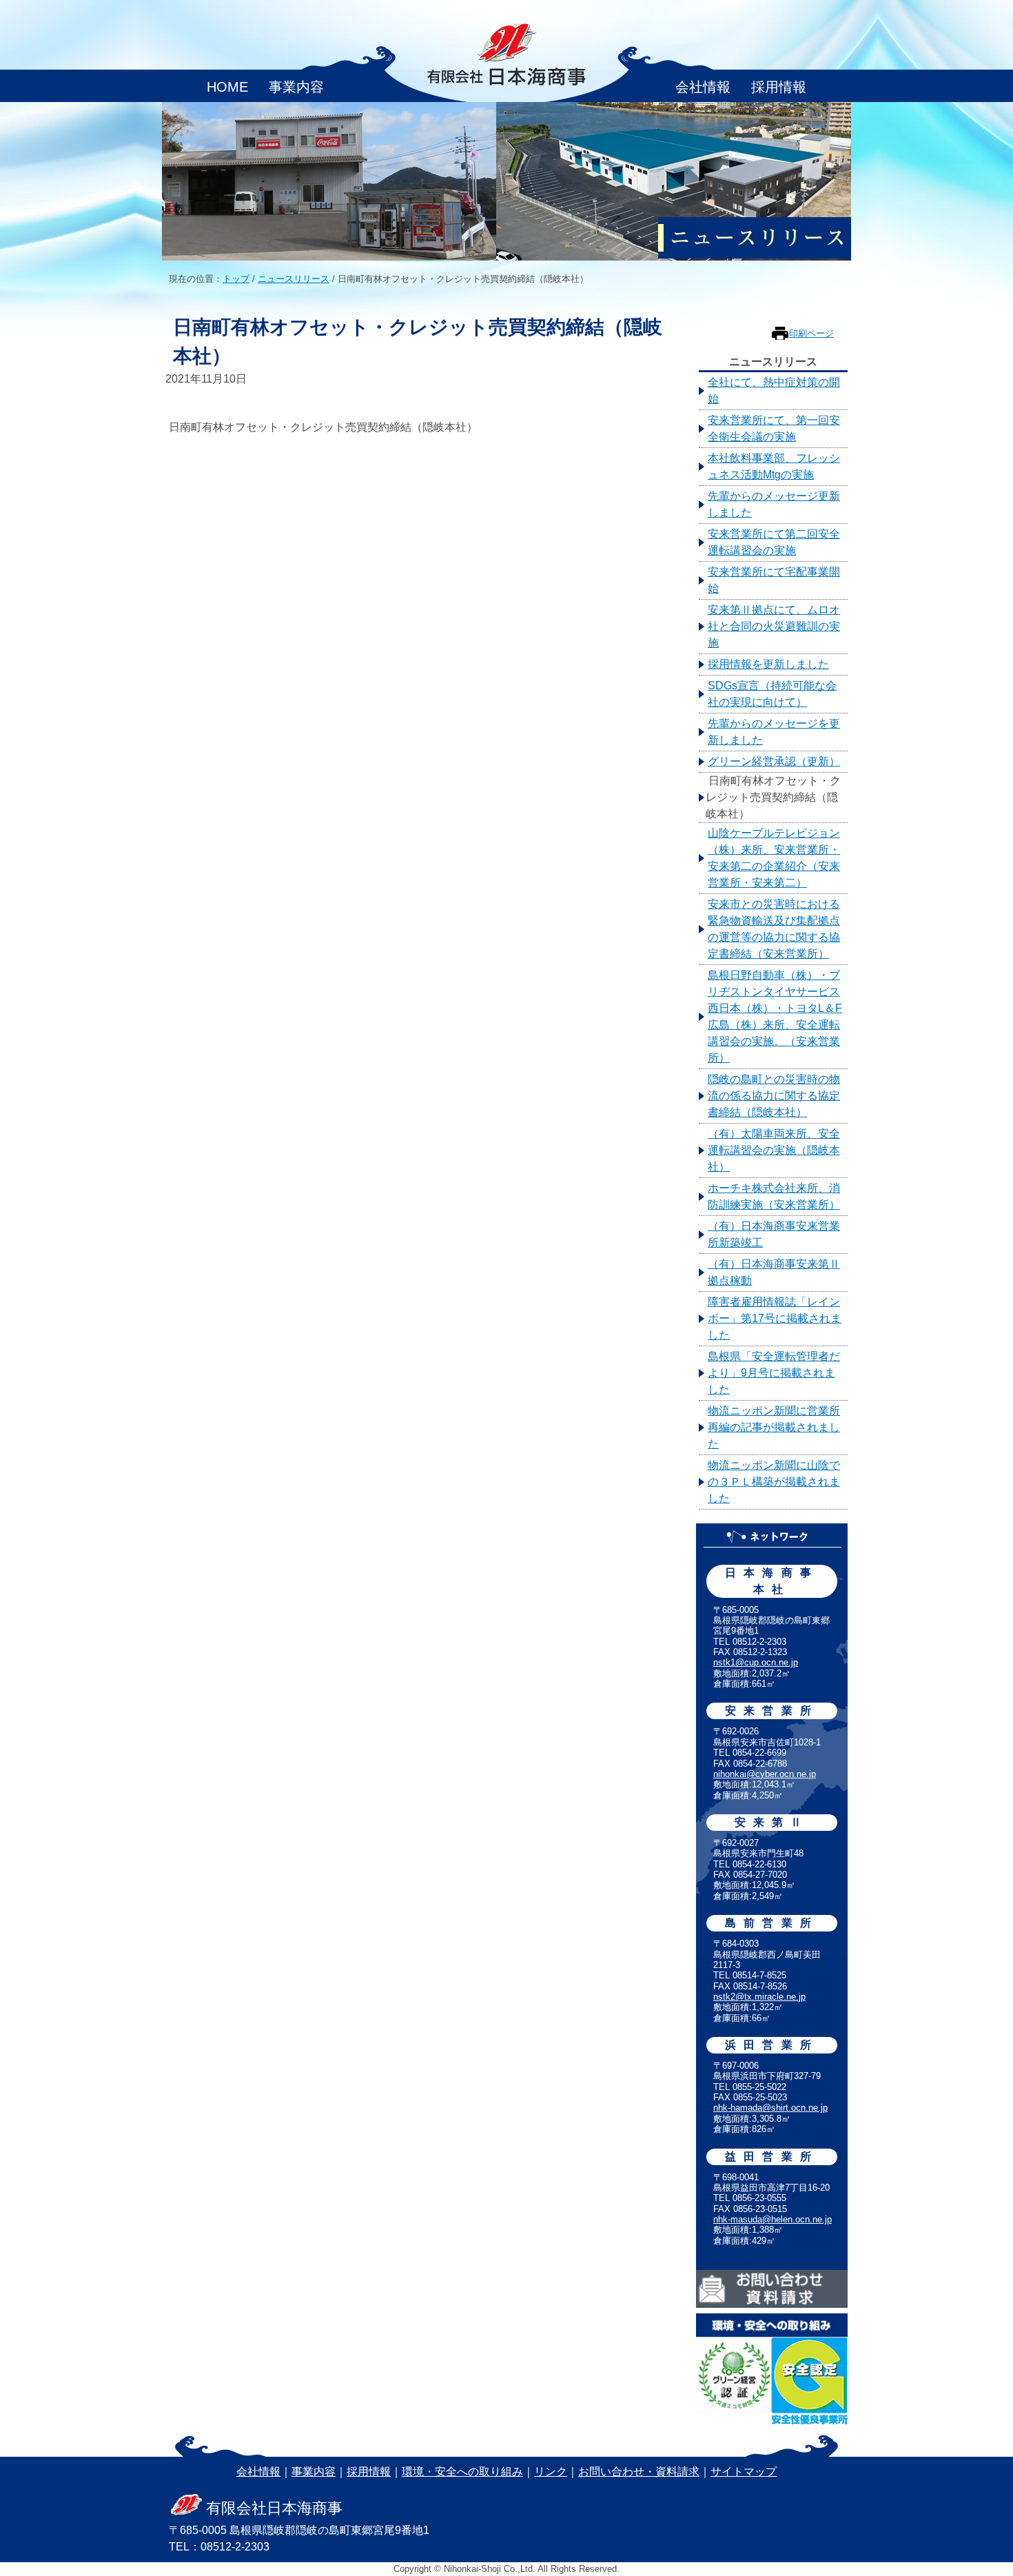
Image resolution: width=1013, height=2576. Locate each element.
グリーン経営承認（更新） (774, 761)
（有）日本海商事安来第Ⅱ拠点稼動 (774, 1272)
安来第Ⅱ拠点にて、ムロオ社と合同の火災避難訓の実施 (774, 626)
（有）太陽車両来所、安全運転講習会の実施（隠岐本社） (774, 1150)
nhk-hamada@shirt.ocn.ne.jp (770, 2108)
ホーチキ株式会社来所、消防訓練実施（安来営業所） (774, 1196)
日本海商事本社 (772, 1581)
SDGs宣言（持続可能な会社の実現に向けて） (772, 694)
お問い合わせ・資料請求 (639, 2472)
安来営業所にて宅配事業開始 (774, 580)
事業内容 (296, 87)
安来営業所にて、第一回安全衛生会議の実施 (774, 428)
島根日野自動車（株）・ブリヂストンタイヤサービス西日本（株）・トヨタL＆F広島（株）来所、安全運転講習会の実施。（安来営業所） (775, 1016)
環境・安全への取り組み (462, 2472)
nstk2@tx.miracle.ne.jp (759, 1997)
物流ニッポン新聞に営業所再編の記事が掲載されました (774, 1427)
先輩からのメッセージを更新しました (774, 732)
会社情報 (703, 87)
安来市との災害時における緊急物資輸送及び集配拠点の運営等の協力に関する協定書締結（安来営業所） (774, 929)
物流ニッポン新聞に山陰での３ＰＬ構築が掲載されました (774, 1482)
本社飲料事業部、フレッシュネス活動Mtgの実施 (774, 466)
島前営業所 (772, 1923)
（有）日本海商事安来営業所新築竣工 (774, 1234)
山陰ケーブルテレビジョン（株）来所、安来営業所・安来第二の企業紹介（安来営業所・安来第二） (774, 858)
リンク (551, 2472)
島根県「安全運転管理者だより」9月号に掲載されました (774, 1373)
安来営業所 (772, 1711)
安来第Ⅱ (772, 1822)
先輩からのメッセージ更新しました (774, 504)
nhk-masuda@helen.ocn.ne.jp (772, 2219)
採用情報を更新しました (768, 664)
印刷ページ (811, 333)
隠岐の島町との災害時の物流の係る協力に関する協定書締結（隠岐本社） (774, 1096)
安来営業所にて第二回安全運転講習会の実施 (774, 542)
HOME (227, 87)
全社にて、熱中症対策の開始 (774, 391)
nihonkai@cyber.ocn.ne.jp (765, 1774)
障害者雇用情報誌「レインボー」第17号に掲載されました (775, 1318)
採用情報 (779, 87)
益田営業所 (772, 2157)
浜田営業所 (772, 2045)
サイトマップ (744, 2472)
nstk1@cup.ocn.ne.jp (756, 1662)
